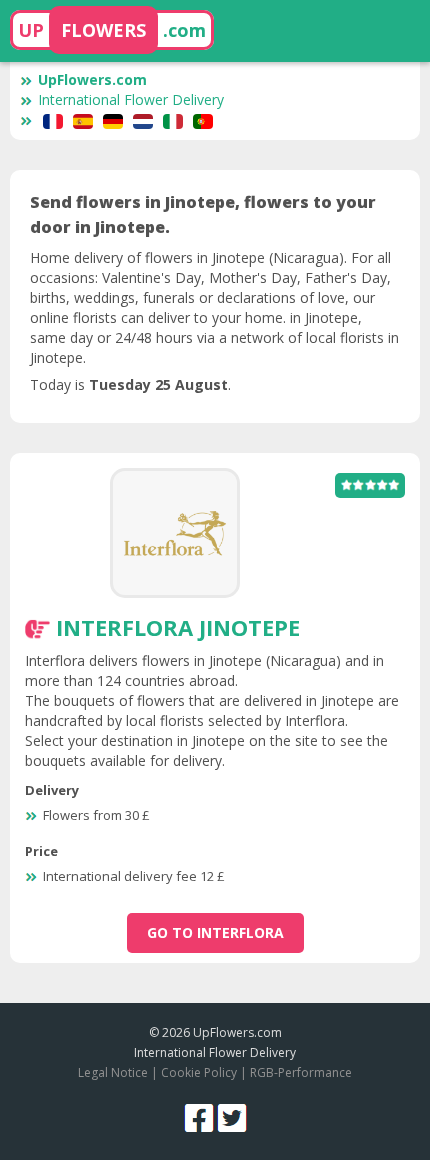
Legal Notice (113, 1072)
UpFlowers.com (92, 79)
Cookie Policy (199, 1072)
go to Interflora (215, 932)
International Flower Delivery (131, 99)
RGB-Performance (301, 1072)
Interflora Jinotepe (178, 627)
